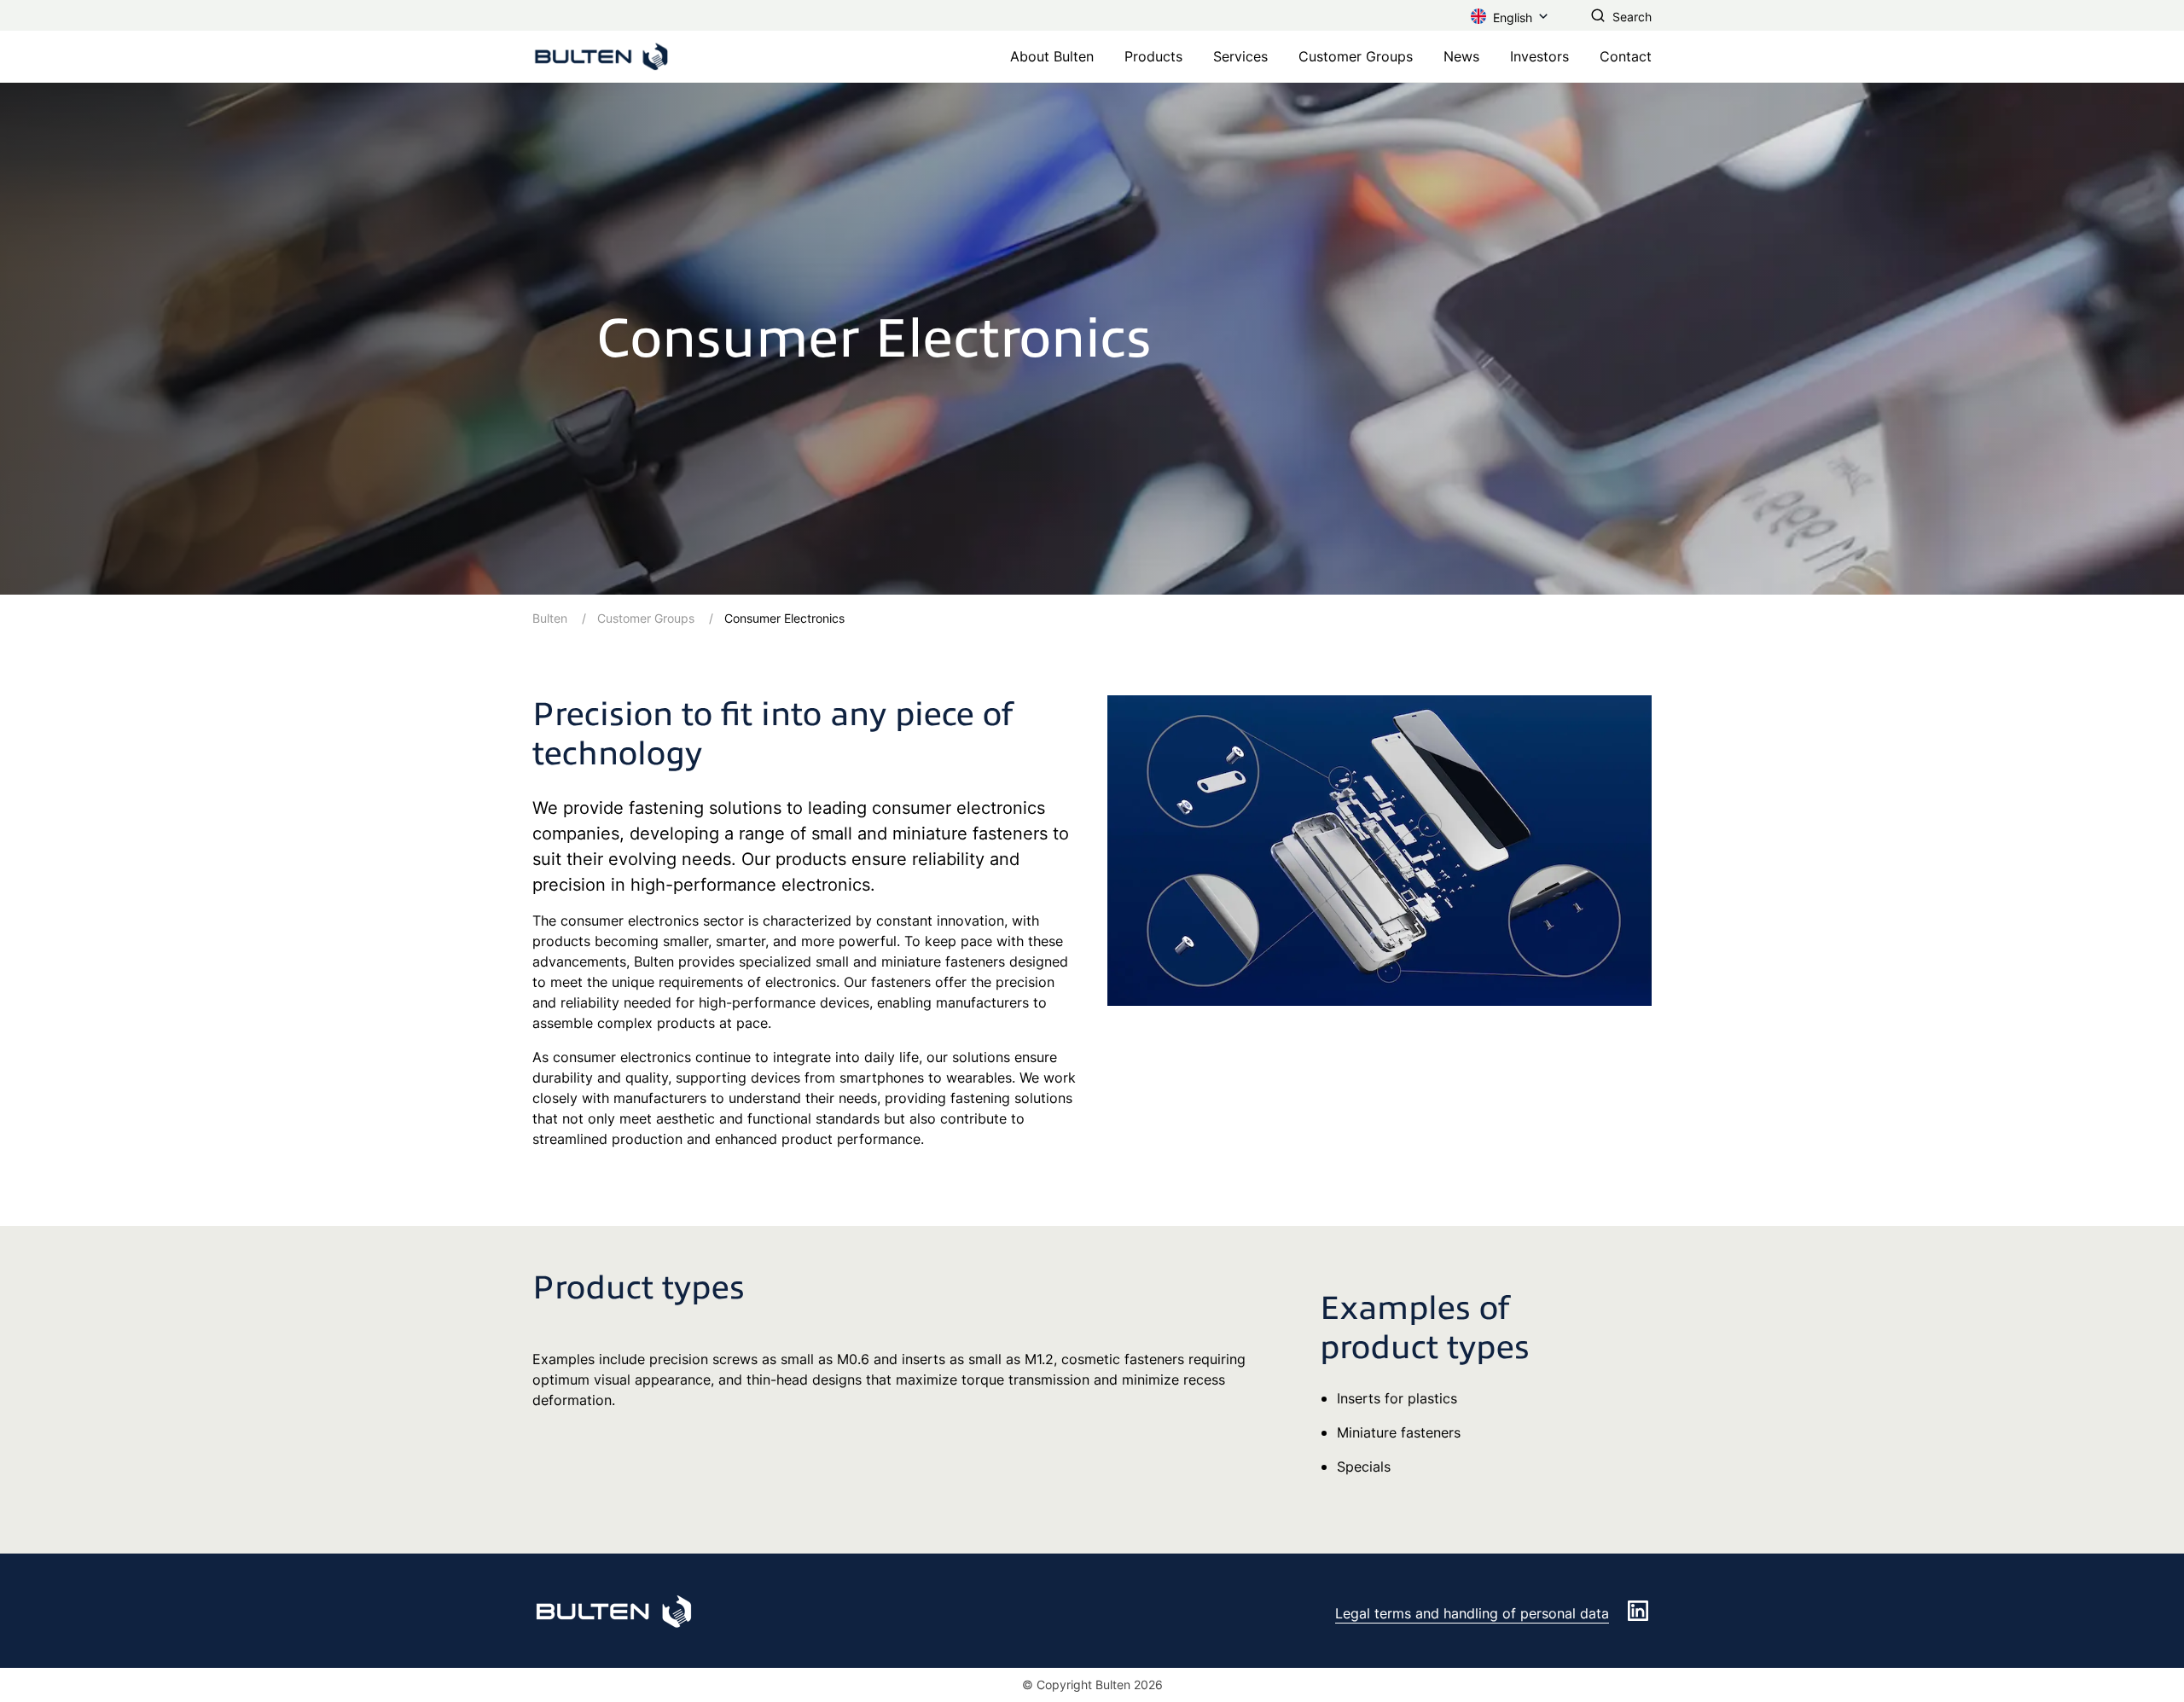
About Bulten (1052, 56)
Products (1153, 56)
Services (1240, 56)
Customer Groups (1356, 56)
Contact (1626, 56)
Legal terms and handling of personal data (1472, 1613)
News (1461, 56)
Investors (1539, 56)
